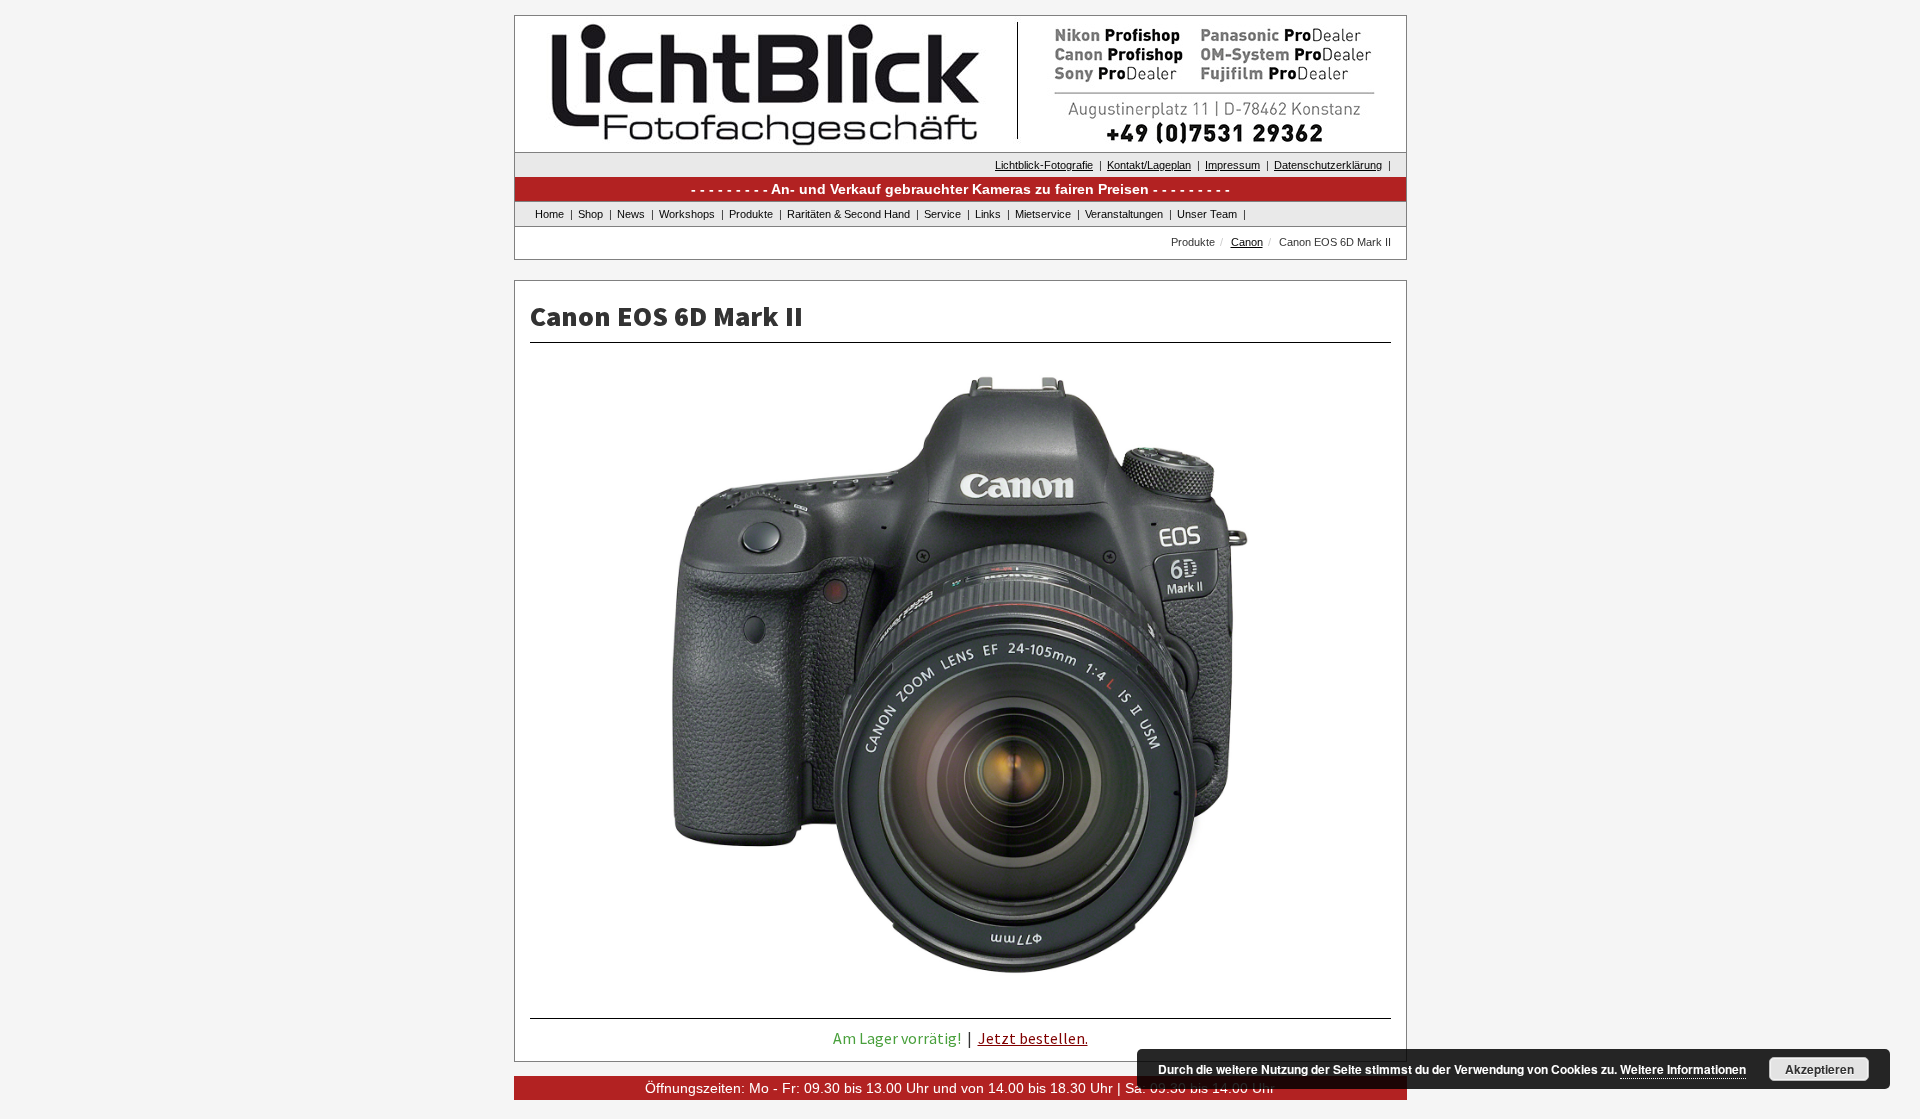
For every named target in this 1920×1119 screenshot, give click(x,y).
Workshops (687, 214)
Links (988, 214)
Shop (590, 214)
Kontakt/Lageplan (1149, 165)
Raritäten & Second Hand (848, 214)
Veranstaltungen (1124, 214)
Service (942, 214)
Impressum (1232, 165)
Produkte (751, 214)
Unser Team (1207, 214)
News (631, 214)
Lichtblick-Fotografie (1044, 165)
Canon (1247, 242)
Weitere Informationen (1683, 1069)
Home (549, 214)
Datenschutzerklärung (1328, 165)
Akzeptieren (1819, 1069)
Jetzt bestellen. (1033, 1038)
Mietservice (1043, 214)
